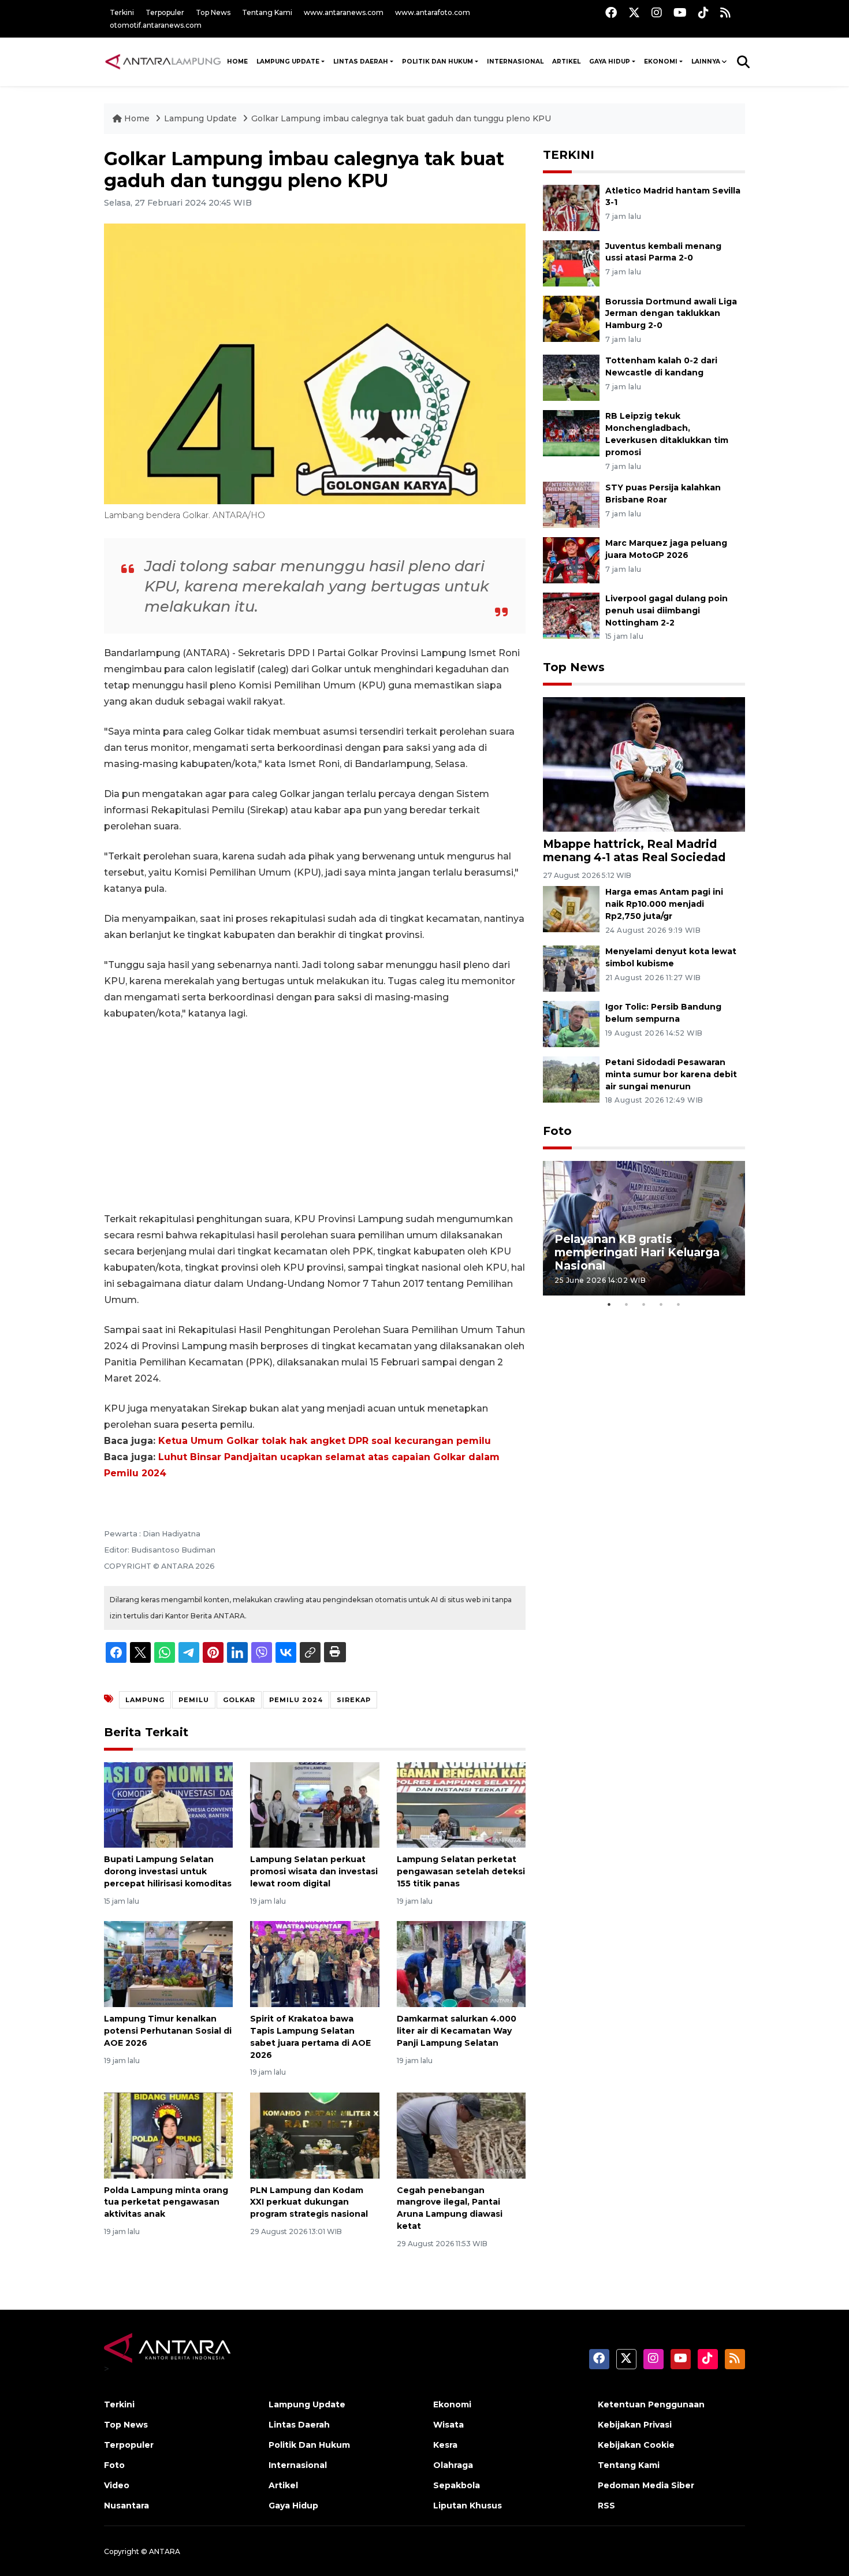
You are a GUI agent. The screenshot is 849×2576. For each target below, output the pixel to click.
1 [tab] (609, 1304)
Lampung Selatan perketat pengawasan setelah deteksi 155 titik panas (461, 1871)
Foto (557, 1131)
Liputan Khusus (468, 2506)
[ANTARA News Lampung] (163, 61)
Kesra (445, 2445)
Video (117, 2485)
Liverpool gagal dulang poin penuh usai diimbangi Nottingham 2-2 (666, 611)
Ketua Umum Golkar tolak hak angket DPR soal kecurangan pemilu (325, 1441)
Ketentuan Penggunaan (651, 2404)
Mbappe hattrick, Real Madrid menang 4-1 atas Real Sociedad (634, 850)
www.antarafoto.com (433, 12)
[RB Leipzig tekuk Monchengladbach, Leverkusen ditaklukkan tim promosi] (571, 433)
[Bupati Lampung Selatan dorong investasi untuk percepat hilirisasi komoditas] (168, 1804)
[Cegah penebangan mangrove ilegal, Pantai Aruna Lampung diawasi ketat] (461, 2134)
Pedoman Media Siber (646, 2485)
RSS (606, 2506)
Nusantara (126, 2506)
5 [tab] (679, 1304)
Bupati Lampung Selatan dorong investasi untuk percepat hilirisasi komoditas (168, 1871)
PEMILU (194, 1700)
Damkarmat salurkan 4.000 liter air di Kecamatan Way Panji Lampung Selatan (457, 2031)
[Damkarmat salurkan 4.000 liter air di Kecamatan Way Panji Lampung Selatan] (461, 1963)
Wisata (448, 2425)
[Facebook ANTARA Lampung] (611, 12)
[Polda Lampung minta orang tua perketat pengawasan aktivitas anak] (168, 2134)
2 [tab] (627, 1304)
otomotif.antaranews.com (156, 25)
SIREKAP (354, 1700)
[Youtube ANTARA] (680, 12)
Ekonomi (661, 62)
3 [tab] (644, 1304)
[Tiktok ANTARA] (703, 12)
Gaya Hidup (610, 62)
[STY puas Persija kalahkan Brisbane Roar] (571, 504)
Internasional (515, 62)
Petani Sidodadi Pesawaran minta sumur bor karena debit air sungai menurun (671, 1074)
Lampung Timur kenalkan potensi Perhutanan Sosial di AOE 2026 (168, 2031)
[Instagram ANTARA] (657, 12)
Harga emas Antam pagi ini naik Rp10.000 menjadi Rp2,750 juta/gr (664, 904)
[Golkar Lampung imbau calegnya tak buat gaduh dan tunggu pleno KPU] (644, 763)
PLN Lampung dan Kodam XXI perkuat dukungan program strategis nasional (309, 2202)
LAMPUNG (145, 1700)
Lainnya (706, 62)
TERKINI (569, 155)
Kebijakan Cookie (636, 2445)
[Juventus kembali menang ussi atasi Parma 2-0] (571, 263)
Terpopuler (165, 12)
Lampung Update (288, 62)
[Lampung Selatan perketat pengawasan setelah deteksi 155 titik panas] (461, 1804)
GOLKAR (239, 1700)
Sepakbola (457, 2485)
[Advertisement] (315, 1116)
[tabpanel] (644, 1228)
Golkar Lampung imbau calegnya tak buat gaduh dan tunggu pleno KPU (401, 118)
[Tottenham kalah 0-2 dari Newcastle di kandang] (571, 377)
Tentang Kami (267, 12)
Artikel (566, 62)
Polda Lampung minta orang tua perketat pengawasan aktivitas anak (166, 2202)
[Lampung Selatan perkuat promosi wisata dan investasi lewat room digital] (314, 1804)
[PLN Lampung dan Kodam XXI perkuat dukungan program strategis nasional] (314, 2134)
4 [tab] (661, 1304)
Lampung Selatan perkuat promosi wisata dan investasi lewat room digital (314, 1871)
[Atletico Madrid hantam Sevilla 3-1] (571, 207)
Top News (213, 12)
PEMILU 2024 (296, 1700)
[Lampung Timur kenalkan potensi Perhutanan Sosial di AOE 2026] (168, 1963)
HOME (237, 62)
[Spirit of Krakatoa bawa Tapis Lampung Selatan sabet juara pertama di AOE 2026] (314, 1963)
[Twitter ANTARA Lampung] (634, 12)
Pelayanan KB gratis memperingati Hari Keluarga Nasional (637, 1252)
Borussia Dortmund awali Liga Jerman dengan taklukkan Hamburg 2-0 (671, 314)
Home (137, 118)
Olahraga (453, 2465)
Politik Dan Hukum (437, 62)
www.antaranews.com (344, 12)
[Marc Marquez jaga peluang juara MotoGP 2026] (571, 559)
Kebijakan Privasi (635, 2425)
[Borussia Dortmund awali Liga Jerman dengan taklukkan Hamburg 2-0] (571, 318)
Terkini (122, 12)
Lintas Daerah (361, 62)
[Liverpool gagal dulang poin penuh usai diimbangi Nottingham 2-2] (571, 615)
